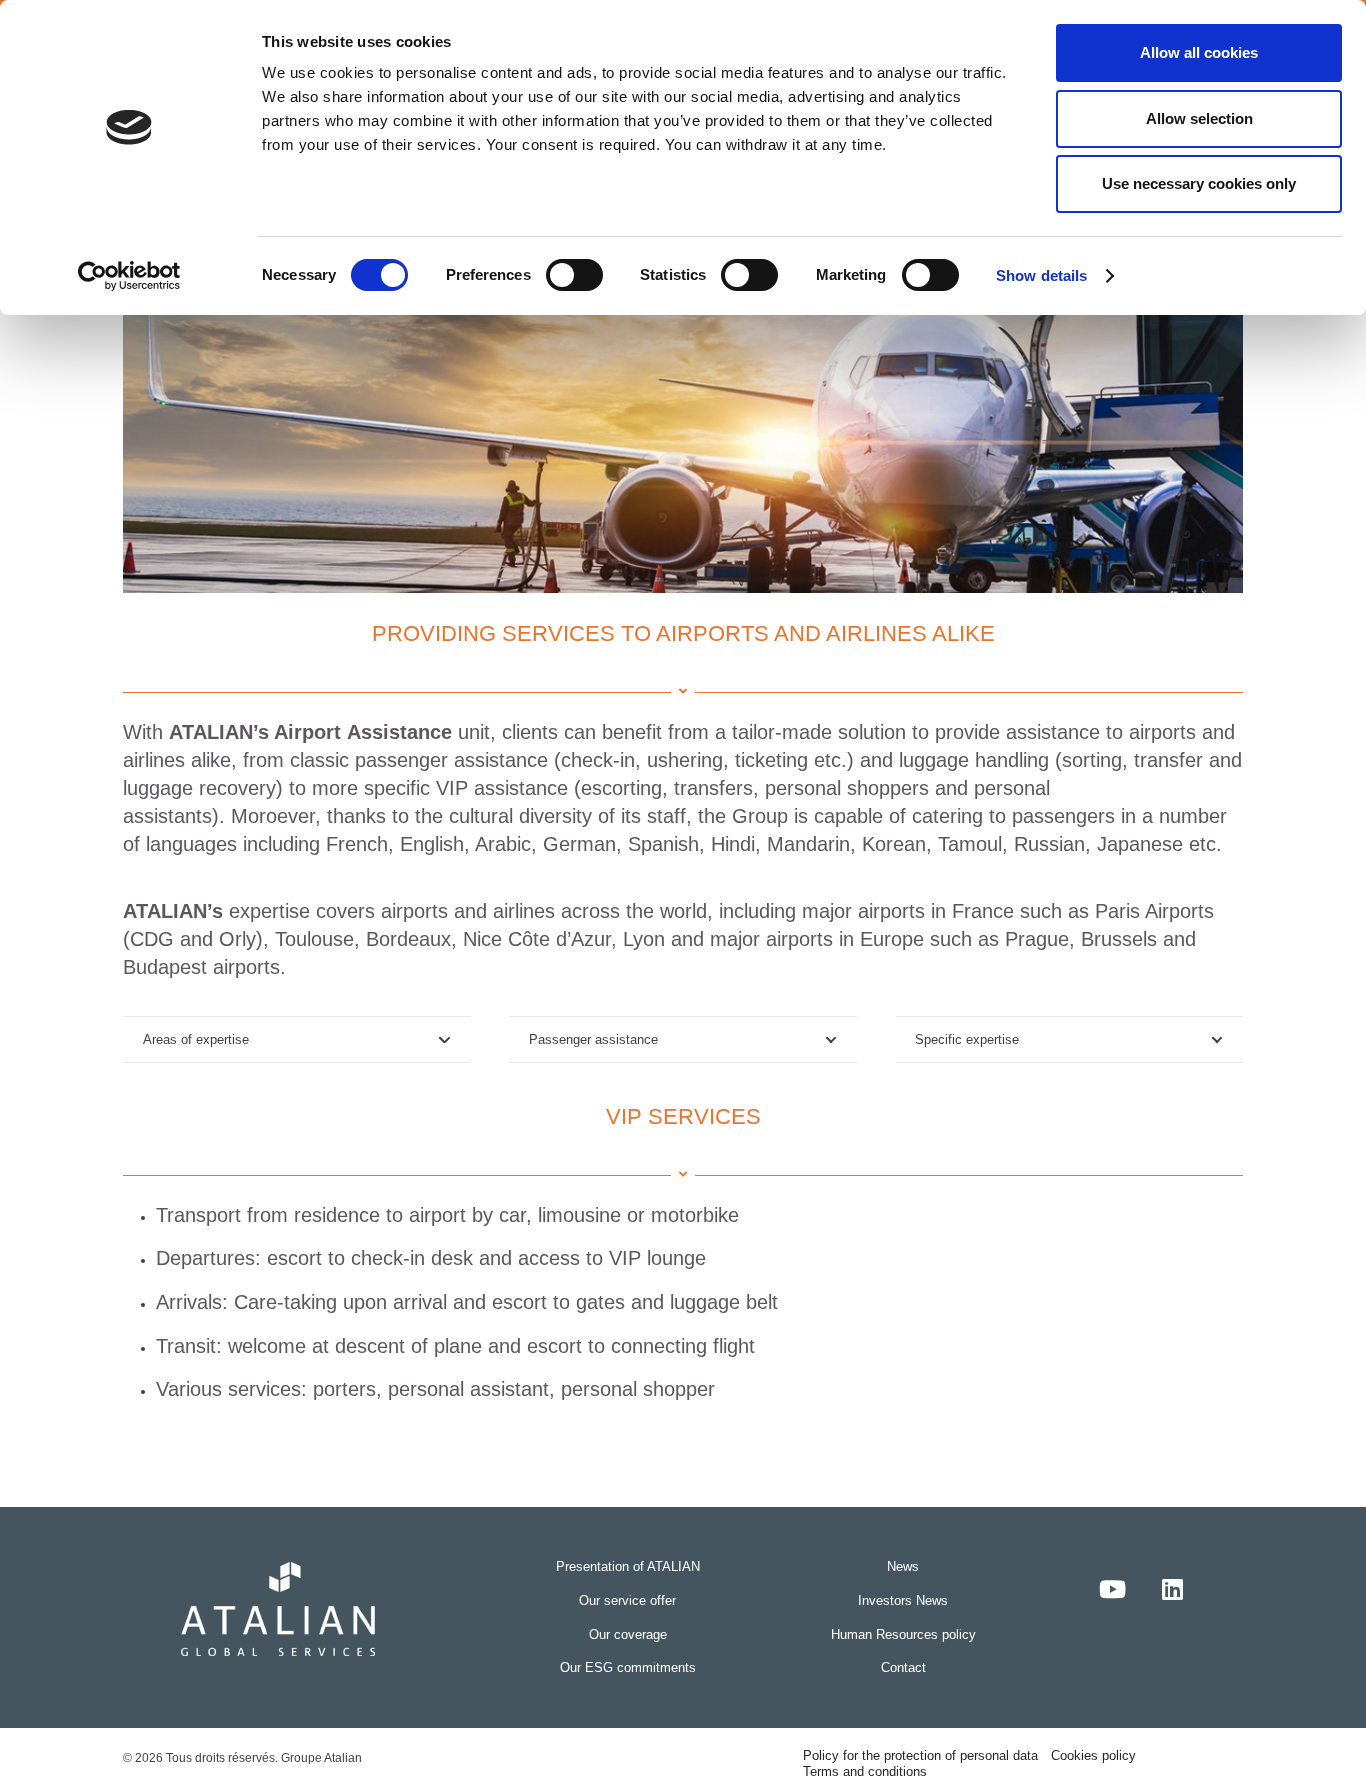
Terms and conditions (865, 1771)
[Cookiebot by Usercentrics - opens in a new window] (129, 276)
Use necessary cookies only (1199, 183)
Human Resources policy (903, 1634)
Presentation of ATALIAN (628, 1566)
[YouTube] (1113, 1589)
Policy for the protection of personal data (920, 1755)
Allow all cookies (1199, 52)
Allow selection (1199, 118)
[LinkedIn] (1173, 1589)
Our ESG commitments (628, 1667)
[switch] (574, 275)
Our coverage (628, 1634)
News (903, 1566)
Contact (903, 1667)
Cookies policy (1093, 1755)
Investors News (903, 1600)
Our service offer (627, 1600)
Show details (1041, 275)
